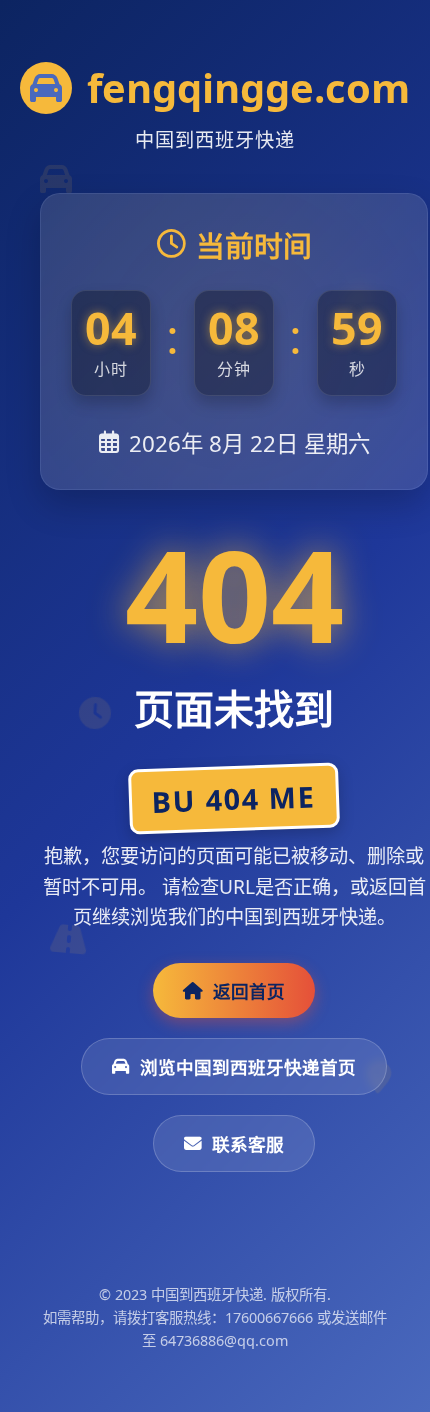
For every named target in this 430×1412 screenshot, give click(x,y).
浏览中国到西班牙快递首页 (248, 1067)
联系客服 (248, 1144)
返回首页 (249, 991)
